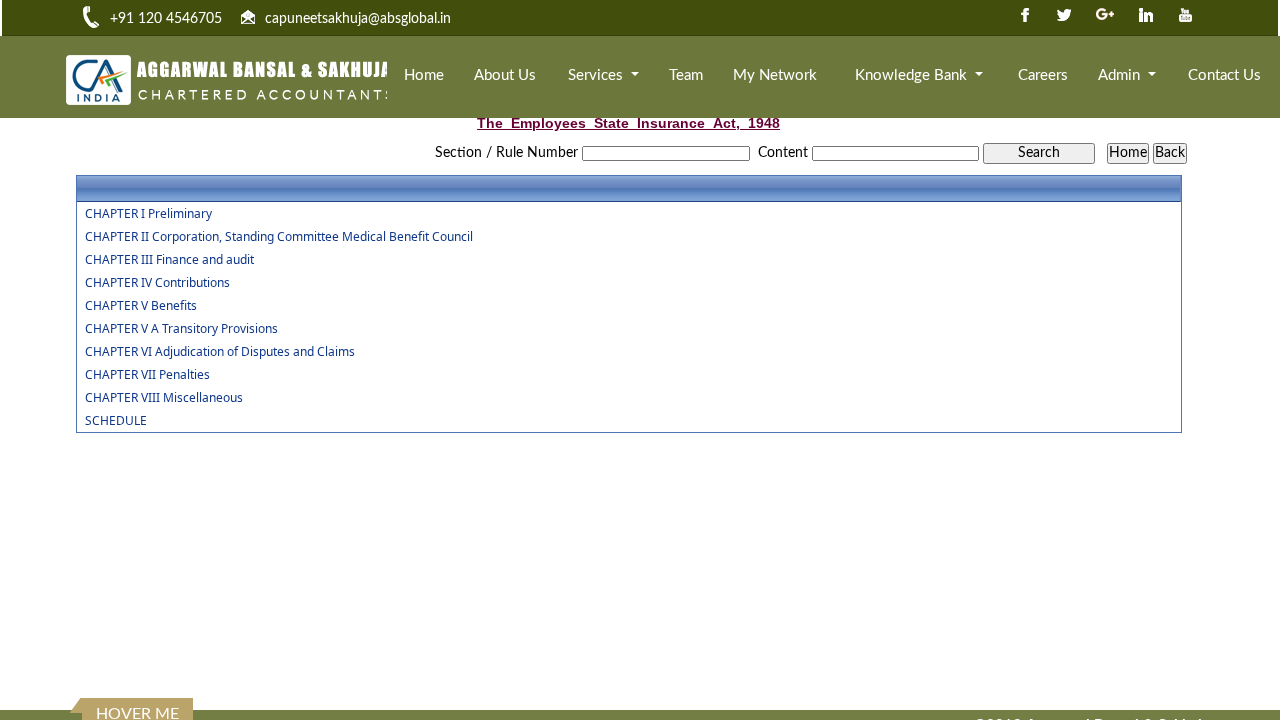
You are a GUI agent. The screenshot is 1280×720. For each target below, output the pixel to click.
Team (686, 75)
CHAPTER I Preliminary (148, 214)
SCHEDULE (116, 421)
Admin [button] (1121, 75)
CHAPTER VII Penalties (147, 375)
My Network (775, 75)
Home (424, 75)
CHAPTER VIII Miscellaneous (164, 398)
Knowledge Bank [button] (913, 75)
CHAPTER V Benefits (141, 306)
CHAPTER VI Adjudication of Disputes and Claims (220, 352)
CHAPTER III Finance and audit (169, 260)
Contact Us (1224, 75)
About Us (505, 75)
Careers (1043, 75)
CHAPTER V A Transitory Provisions (181, 329)
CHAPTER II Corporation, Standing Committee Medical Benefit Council (279, 237)
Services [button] (597, 75)
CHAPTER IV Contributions (157, 283)
